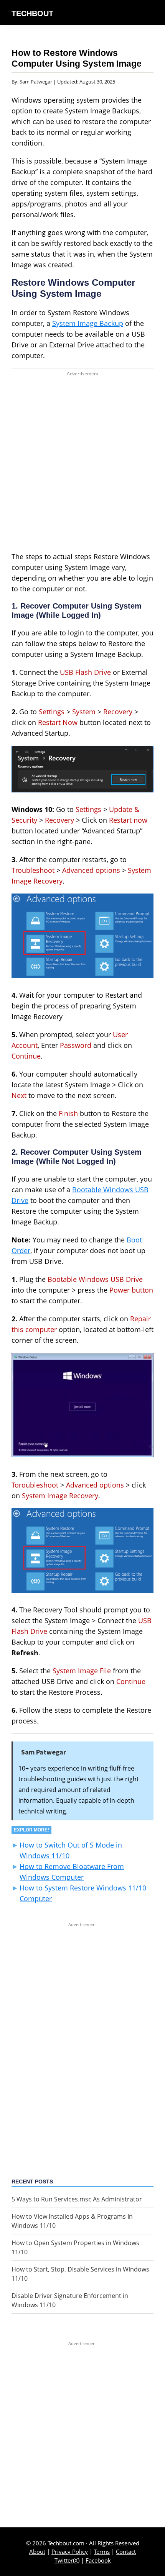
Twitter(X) (67, 2560)
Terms (102, 2551)
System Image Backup (88, 323)
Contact (126, 2551)
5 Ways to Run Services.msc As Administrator (77, 2199)
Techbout (32, 13)
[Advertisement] (82, 462)
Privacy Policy (70, 2551)
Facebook (98, 2560)
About (37, 2551)
